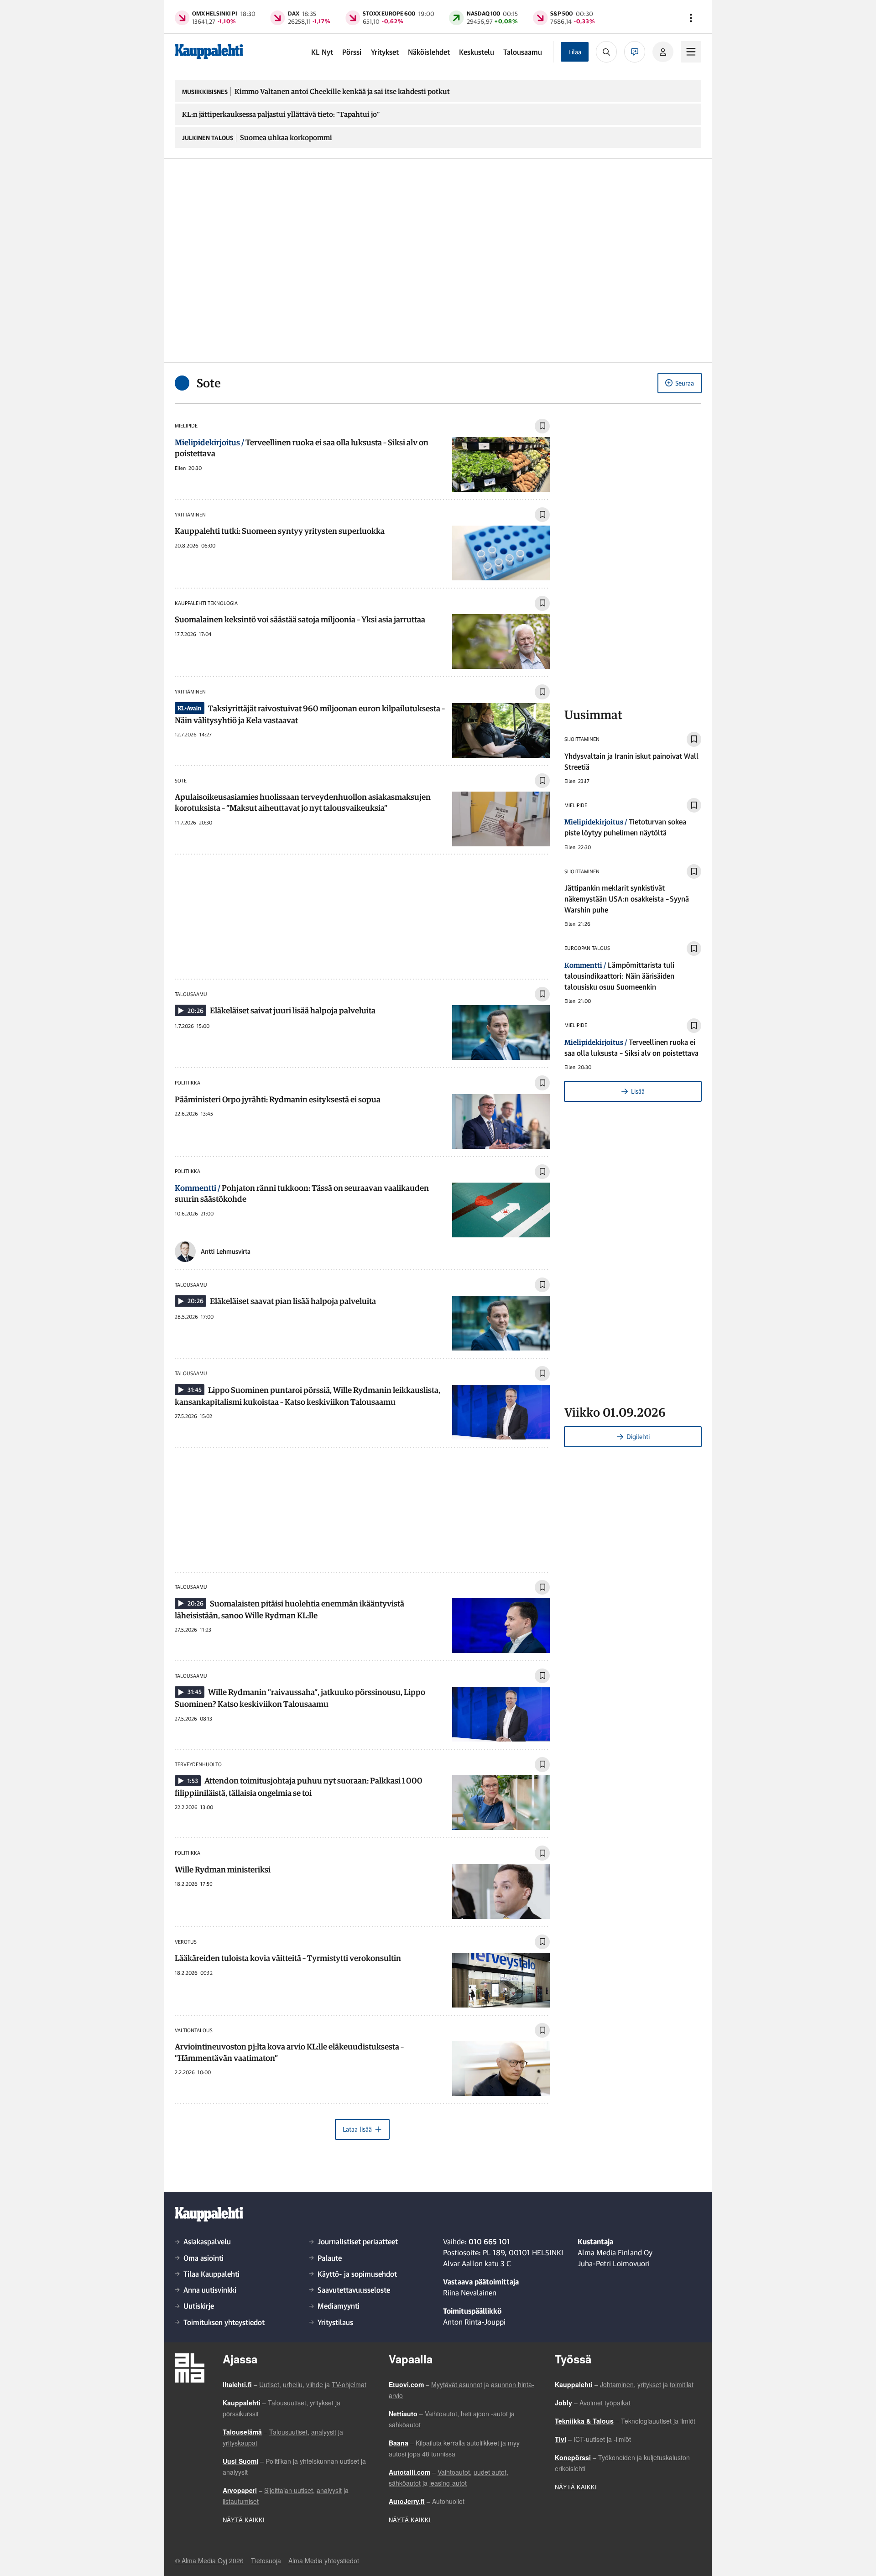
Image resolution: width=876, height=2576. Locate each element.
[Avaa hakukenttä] (606, 52)
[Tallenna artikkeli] (542, 426)
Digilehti (638, 1437)
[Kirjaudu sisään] (663, 52)
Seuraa (685, 383)
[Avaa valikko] (691, 18)
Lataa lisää (357, 2129)
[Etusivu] (209, 52)
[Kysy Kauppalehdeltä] (635, 52)
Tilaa (575, 52)
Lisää (638, 1091)
